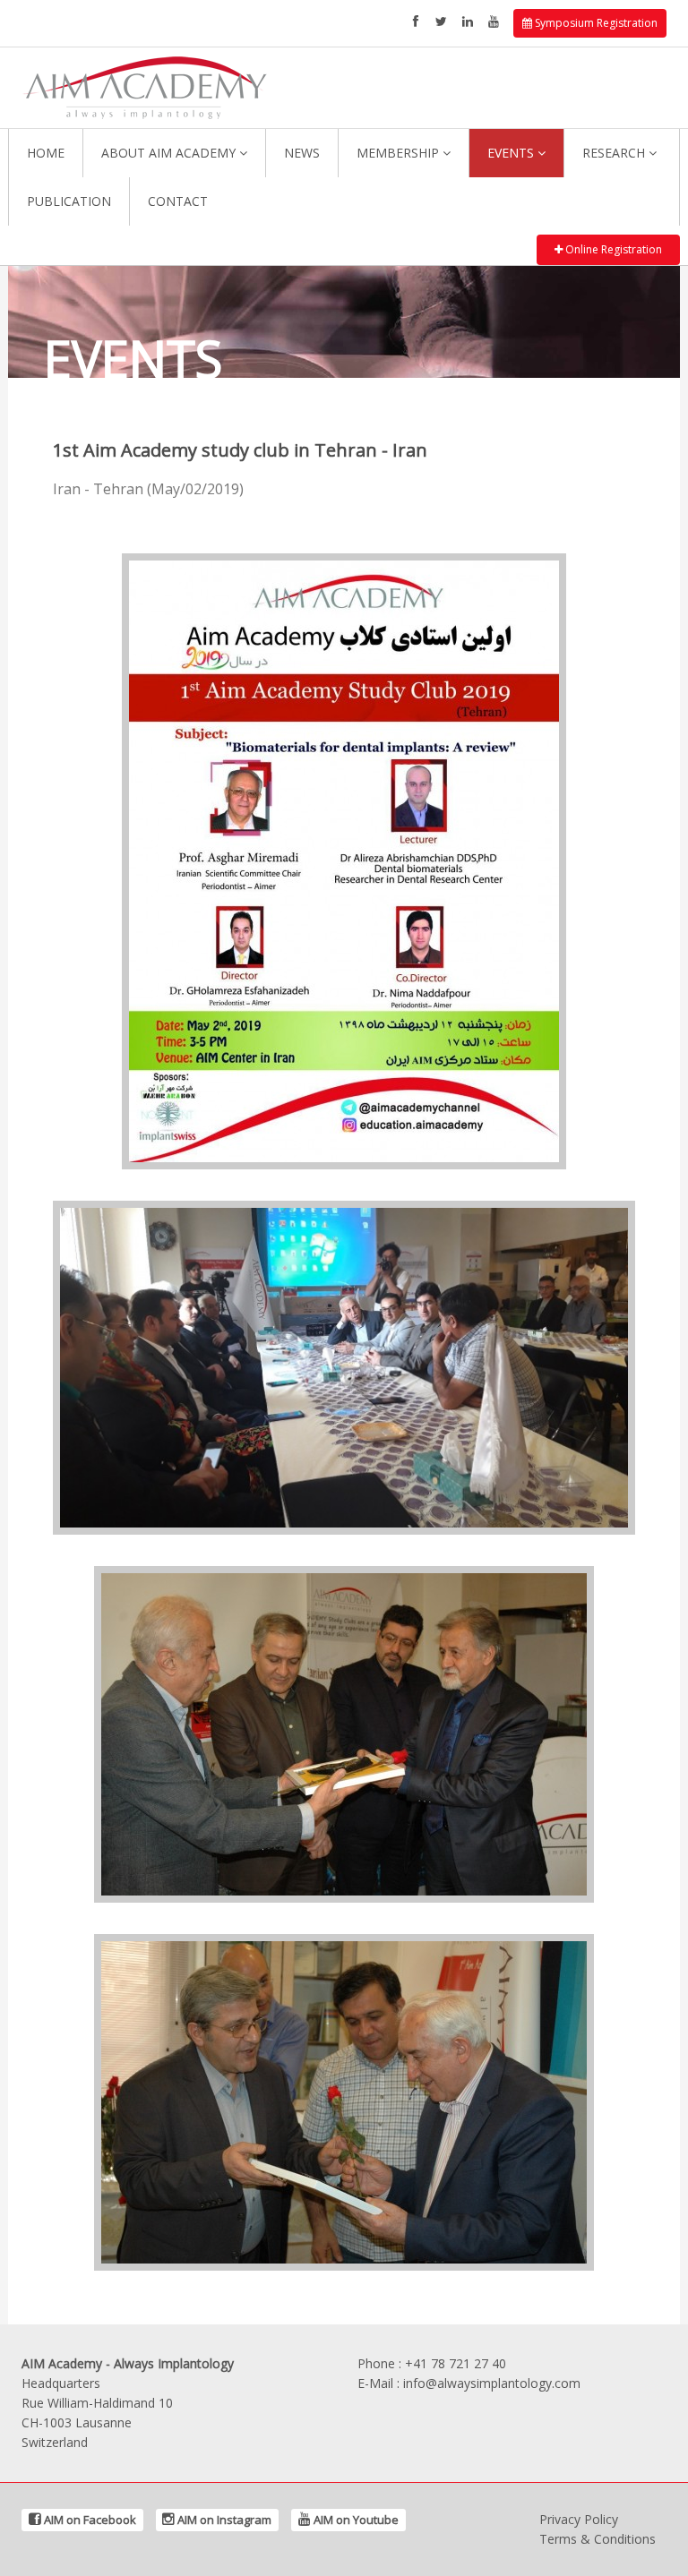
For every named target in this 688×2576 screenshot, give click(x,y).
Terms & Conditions (598, 2539)
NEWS (302, 153)
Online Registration (612, 249)
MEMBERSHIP (400, 153)
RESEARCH (615, 153)
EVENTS (512, 153)
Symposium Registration (595, 23)
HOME (46, 153)
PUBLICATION (69, 201)
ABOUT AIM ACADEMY (170, 153)
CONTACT (178, 201)
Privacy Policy (579, 2519)
